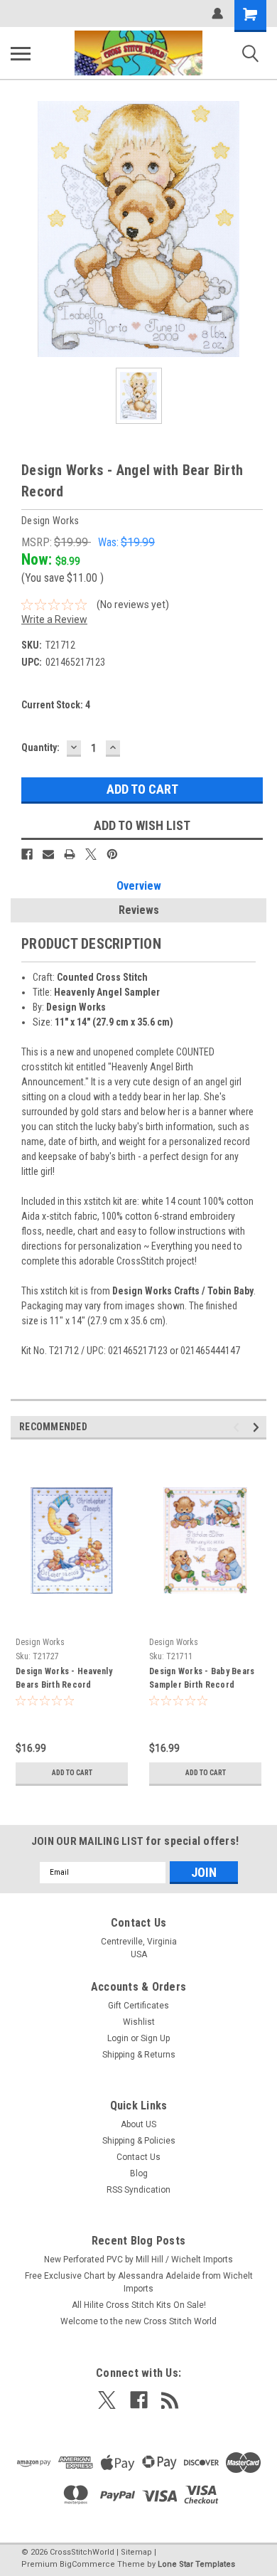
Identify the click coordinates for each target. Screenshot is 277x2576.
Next (258, 1427)
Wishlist (139, 2022)
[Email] (48, 854)
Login (118, 2038)
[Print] (70, 854)
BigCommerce (87, 2564)
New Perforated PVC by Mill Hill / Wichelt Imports (138, 2260)
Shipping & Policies (139, 2141)
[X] (91, 854)
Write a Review (54, 619)
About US (138, 2124)
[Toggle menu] (21, 53)
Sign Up (155, 2038)
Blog (139, 2173)
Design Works (40, 1642)
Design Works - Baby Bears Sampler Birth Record (202, 1678)
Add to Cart (72, 1773)
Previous (238, 1427)
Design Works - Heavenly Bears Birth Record (64, 1678)
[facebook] (139, 2400)
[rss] (170, 2400)
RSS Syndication (138, 2190)
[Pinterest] (112, 854)
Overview (139, 886)
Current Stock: (56, 705)
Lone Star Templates (196, 2564)
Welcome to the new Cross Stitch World (138, 2321)
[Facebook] (27, 854)
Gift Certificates (138, 2006)
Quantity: (40, 747)
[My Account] (217, 14)
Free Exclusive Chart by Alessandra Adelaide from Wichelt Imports (139, 2282)
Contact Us (138, 2157)
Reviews (139, 910)
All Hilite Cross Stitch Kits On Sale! (139, 2305)
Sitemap (136, 2552)
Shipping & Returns (139, 2055)
